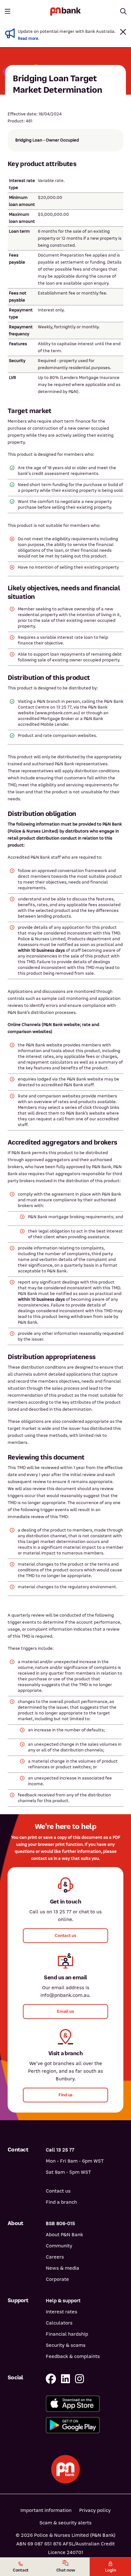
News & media (62, 2268)
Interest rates (62, 2312)
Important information (46, 2510)
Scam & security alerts (65, 2523)
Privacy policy (95, 2510)
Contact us (58, 2191)
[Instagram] (79, 2379)
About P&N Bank (64, 2235)
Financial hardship (67, 2334)
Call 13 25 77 (60, 2150)
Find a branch (61, 2202)
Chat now (66, 2570)
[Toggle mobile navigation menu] (8, 11)
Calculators (59, 2323)
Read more (28, 39)
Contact (21, 2570)
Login (110, 2570)
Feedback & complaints (73, 2356)
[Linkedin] (65, 2379)
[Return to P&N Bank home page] (65, 11)
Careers (55, 2257)
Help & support (63, 2301)
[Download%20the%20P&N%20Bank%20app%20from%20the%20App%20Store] (85, 2404)
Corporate (57, 2279)
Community (59, 2246)
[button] (123, 32)
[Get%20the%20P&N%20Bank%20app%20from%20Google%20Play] (85, 2425)
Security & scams (66, 2345)
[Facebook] (51, 2379)
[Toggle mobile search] (123, 11)
